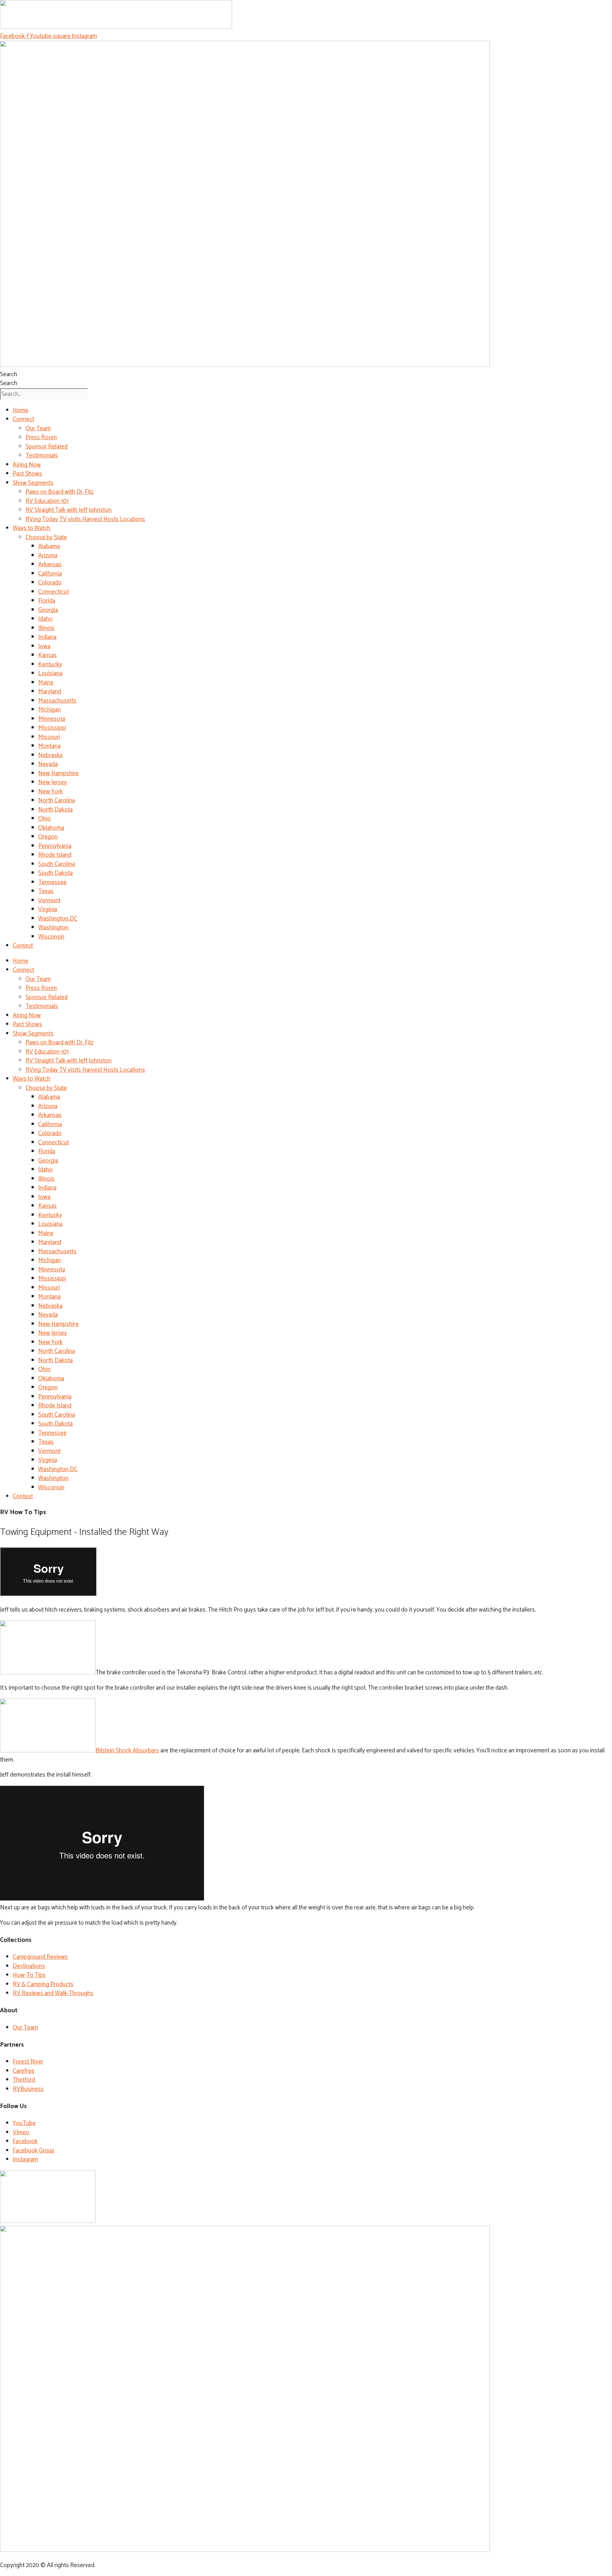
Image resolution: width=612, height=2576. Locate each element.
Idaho (45, 619)
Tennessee (52, 882)
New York (51, 792)
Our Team (38, 429)
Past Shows (27, 474)
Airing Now (27, 465)
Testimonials (42, 456)
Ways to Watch (32, 528)
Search (9, 374)
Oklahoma (51, 828)
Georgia (48, 610)
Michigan (50, 710)
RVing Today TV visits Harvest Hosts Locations (85, 519)
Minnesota (52, 719)
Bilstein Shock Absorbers (127, 1751)
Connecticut (54, 592)
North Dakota (55, 810)
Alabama (49, 546)
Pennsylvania (55, 846)
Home (21, 410)
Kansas (47, 655)
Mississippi (52, 728)
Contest (23, 946)
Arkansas (50, 565)
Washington (53, 928)
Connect (23, 419)
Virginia (48, 909)
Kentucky (50, 665)
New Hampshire (58, 773)
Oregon (48, 837)
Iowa (44, 646)
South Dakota (55, 873)
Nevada (48, 764)
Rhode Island (55, 855)
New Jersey (53, 782)
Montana (49, 746)
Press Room (41, 437)
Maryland (50, 692)
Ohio (44, 819)
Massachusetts (57, 701)
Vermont (49, 901)
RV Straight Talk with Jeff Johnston (69, 510)
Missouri (49, 737)
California (50, 574)
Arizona (48, 556)
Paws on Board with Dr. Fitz (59, 492)
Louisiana (50, 673)
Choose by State (46, 537)
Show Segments (33, 483)
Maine (46, 683)
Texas (46, 891)
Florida (47, 601)
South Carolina (57, 864)
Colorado (50, 583)
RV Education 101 (47, 501)
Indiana (47, 637)
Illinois (46, 628)
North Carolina (57, 801)
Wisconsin (51, 937)
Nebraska (50, 755)
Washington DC (58, 919)
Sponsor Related (47, 447)
